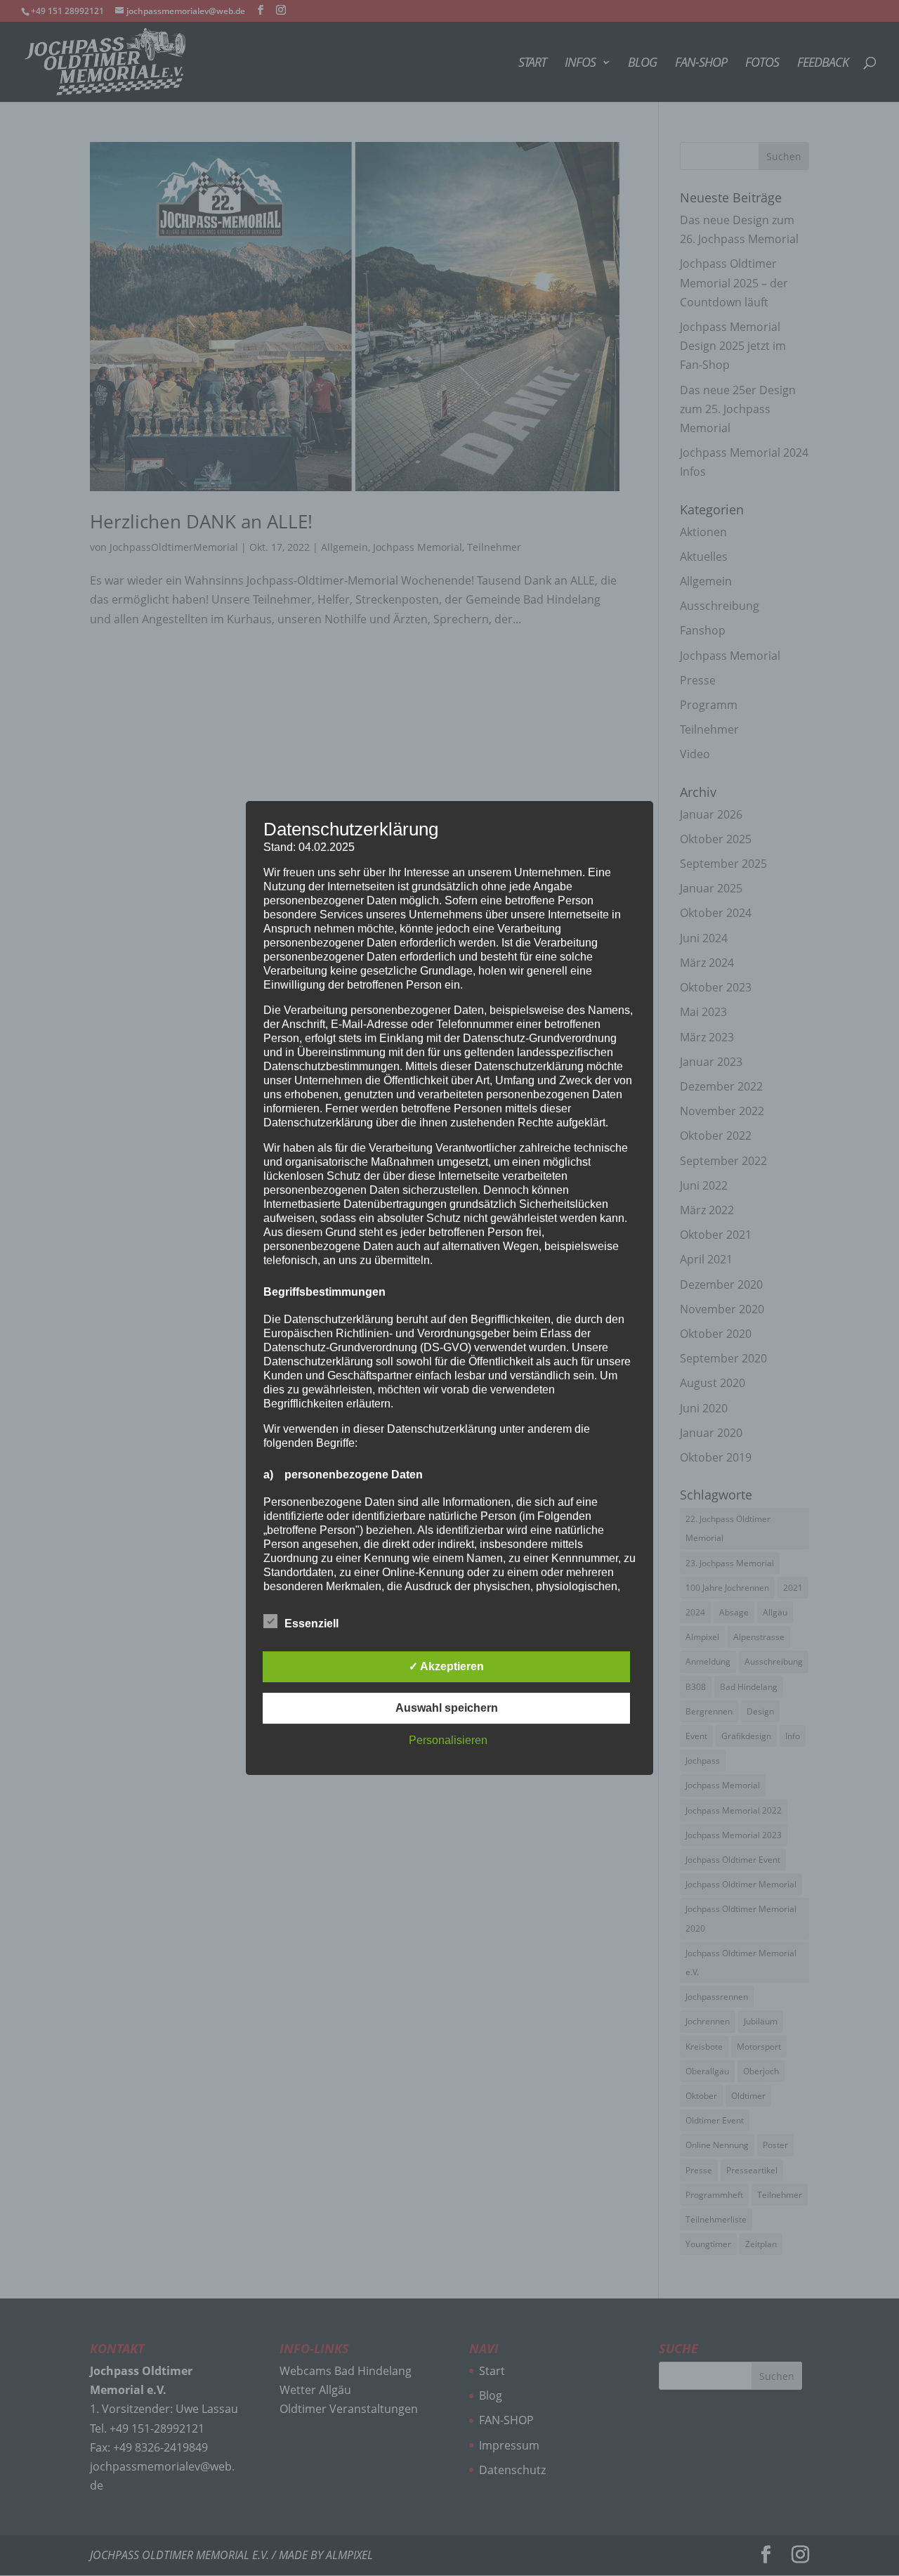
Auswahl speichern (447, 1708)
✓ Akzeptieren (446, 1666)
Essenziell (311, 1624)
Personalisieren (448, 1740)
